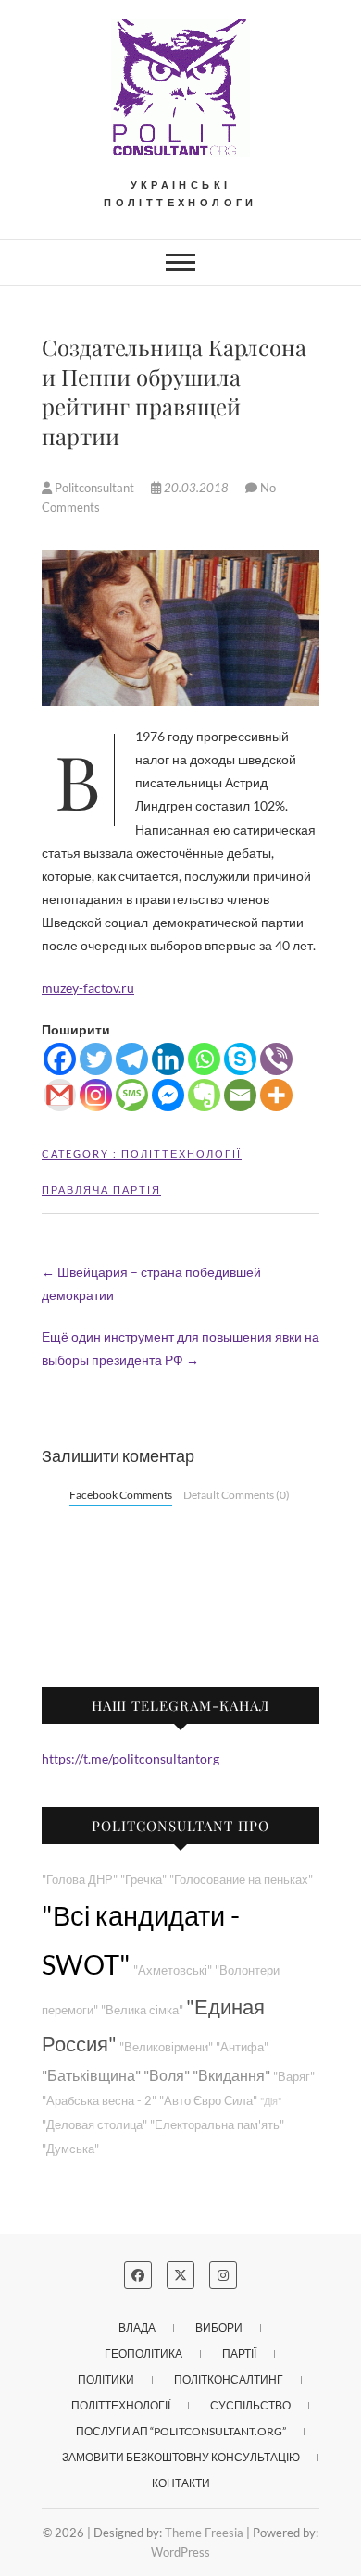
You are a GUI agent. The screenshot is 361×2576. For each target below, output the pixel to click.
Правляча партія (101, 1189)
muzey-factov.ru (88, 988)
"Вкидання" (231, 2075)
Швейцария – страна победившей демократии (151, 1283)
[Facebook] (60, 1059)
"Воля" (167, 2075)
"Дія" (271, 2101)
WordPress (180, 2552)
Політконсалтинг (229, 2379)
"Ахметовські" (173, 1970)
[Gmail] (60, 1095)
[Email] (240, 1095)
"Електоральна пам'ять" (217, 2125)
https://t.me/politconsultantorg (131, 1759)
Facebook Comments (121, 1495)
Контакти (181, 2483)
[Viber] (276, 1059)
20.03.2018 (196, 488)
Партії (239, 2353)
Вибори (219, 2328)
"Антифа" (242, 2047)
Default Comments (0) (237, 1495)
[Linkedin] (168, 1059)
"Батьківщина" (91, 2075)
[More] (276, 1095)
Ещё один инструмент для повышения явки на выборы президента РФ (180, 1348)
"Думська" (70, 2149)
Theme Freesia (204, 2533)
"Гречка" (143, 1880)
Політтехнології (181, 1153)
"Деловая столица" (94, 2125)
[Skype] (240, 1059)
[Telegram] (132, 1059)
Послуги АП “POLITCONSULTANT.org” (181, 2431)
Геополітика (143, 2353)
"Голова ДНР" (80, 1880)
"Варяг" (294, 2077)
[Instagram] (96, 1095)
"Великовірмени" (166, 2047)
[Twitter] (96, 1059)
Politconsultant (94, 488)
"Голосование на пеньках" (241, 1880)
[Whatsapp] (204, 1059)
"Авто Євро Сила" (208, 2101)
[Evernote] (204, 1095)
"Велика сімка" (142, 2010)
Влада (137, 2328)
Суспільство (250, 2405)
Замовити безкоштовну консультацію (181, 2457)
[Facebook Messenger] (168, 1095)
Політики (106, 2379)
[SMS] (132, 1095)
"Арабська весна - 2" (99, 2101)
